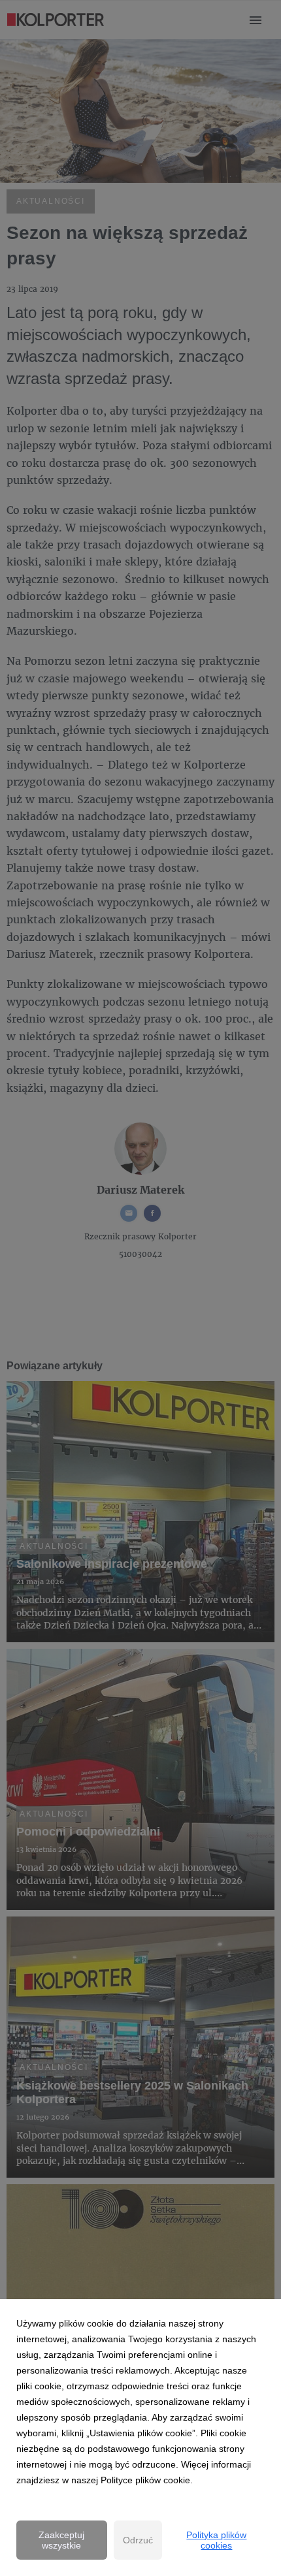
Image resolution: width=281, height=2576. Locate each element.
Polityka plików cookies (216, 2540)
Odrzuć (138, 2540)
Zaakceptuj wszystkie (61, 2540)
